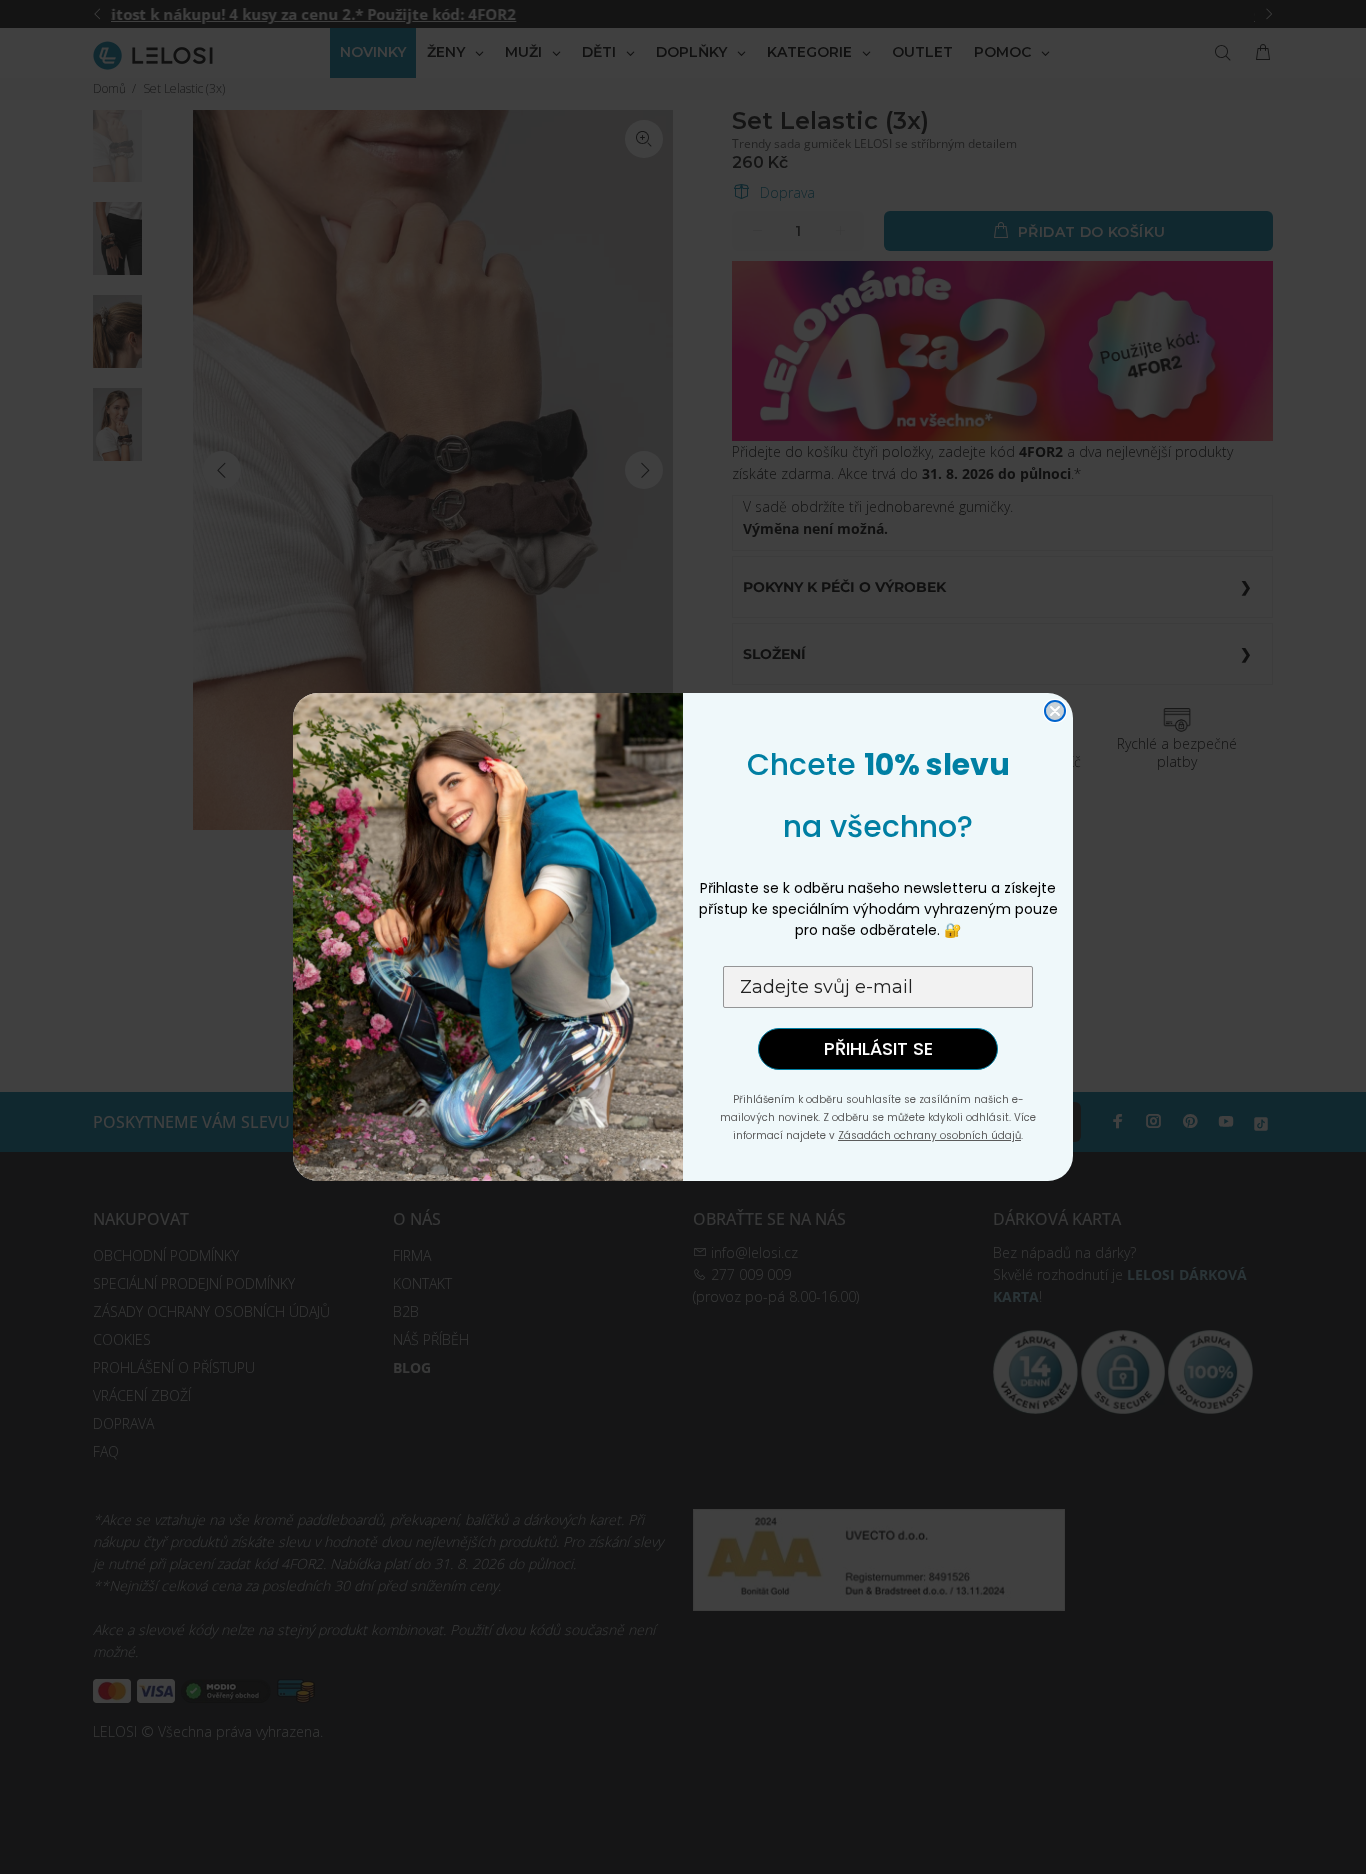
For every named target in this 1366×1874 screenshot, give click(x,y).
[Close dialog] (1055, 711)
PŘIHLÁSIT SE (878, 1048)
